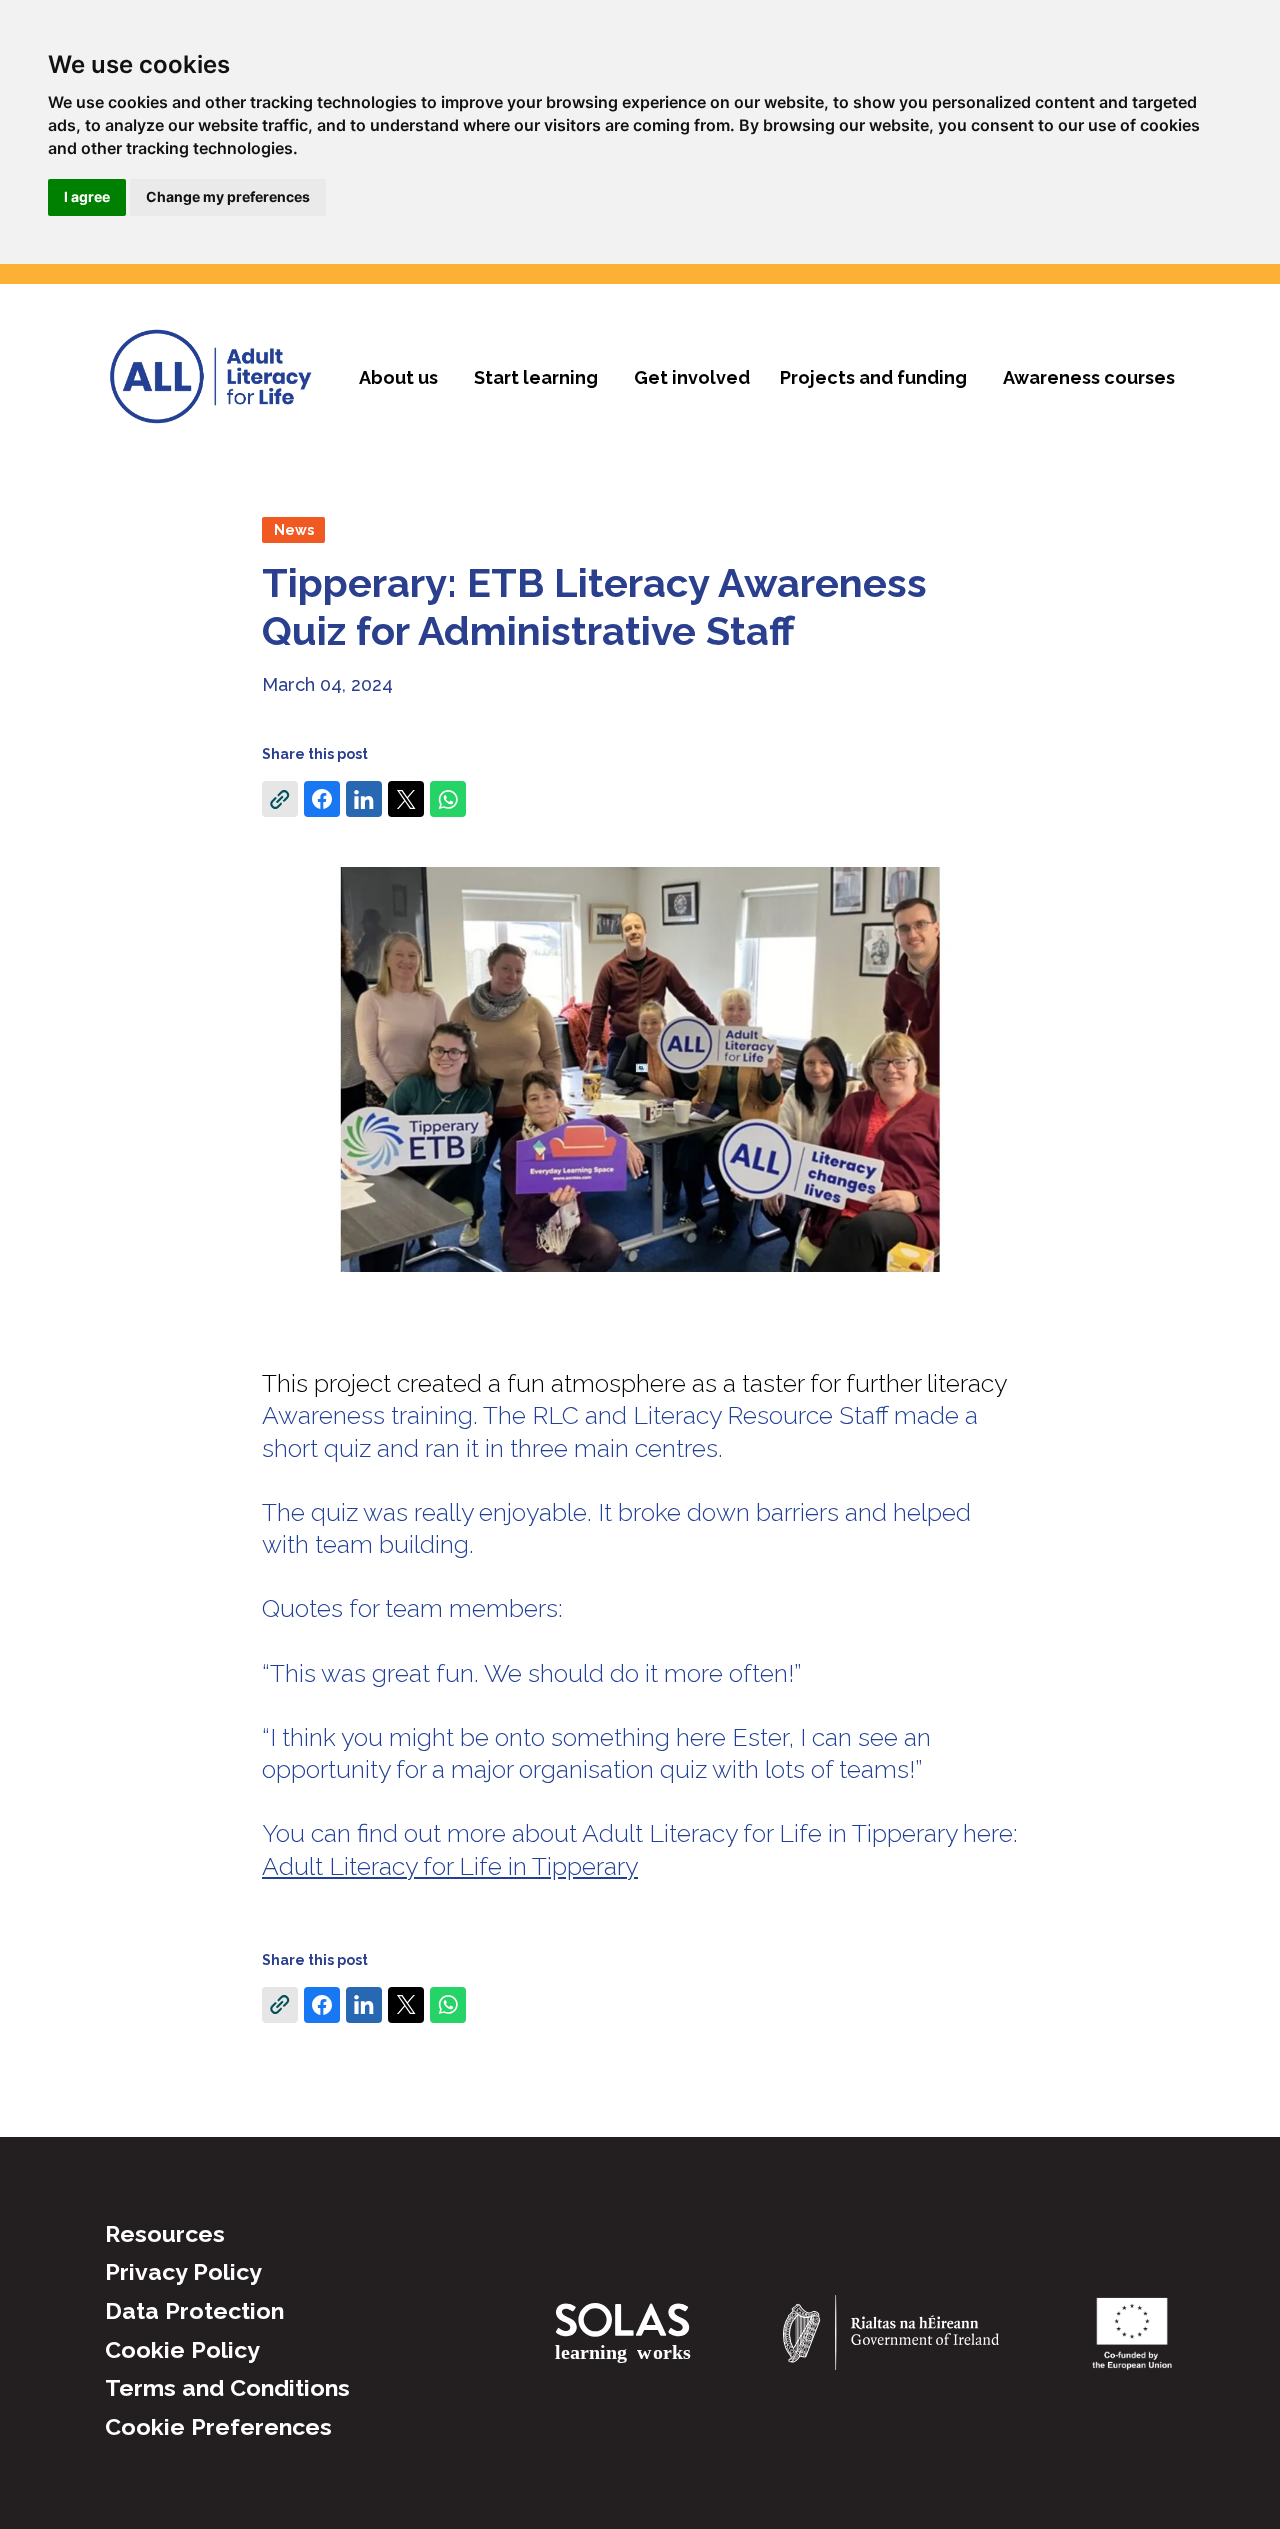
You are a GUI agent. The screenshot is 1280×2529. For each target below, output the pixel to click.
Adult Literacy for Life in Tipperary (450, 1866)
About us (398, 377)
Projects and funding (873, 377)
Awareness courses (1089, 377)
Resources (165, 2233)
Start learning (536, 377)
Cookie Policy (182, 2349)
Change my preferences (228, 196)
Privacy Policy (183, 2271)
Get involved (692, 377)
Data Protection (194, 2310)
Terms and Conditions (227, 2387)
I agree (87, 196)
